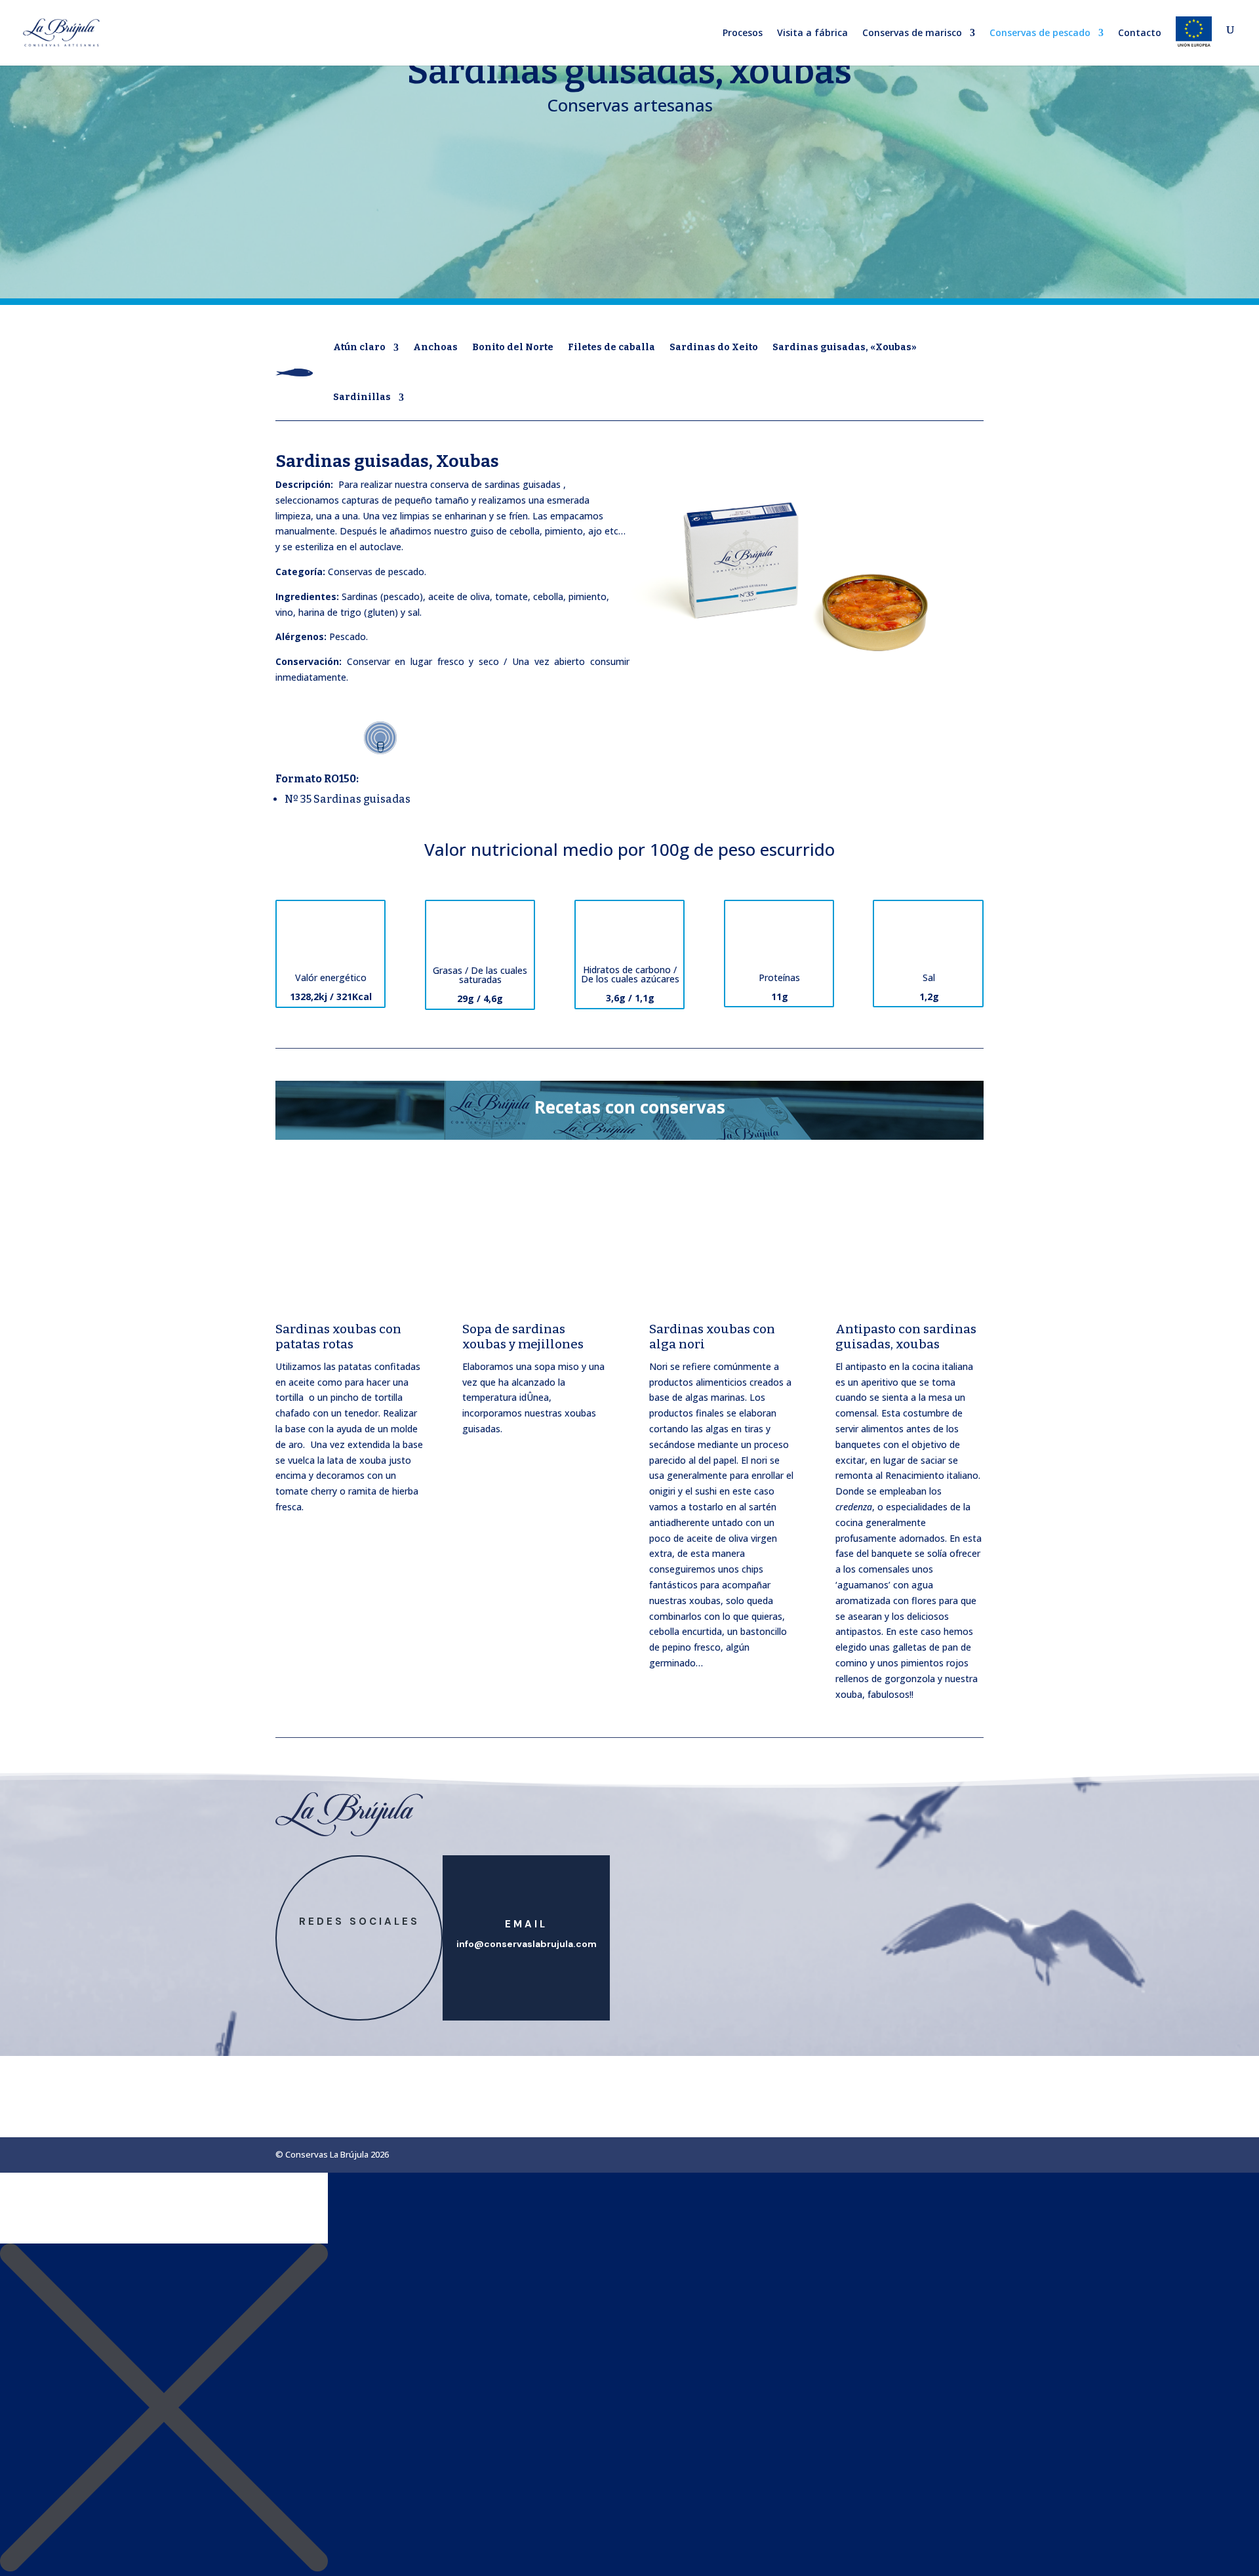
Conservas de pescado (1040, 33)
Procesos (743, 33)
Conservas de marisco (912, 33)
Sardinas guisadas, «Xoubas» (845, 347)
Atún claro (359, 347)
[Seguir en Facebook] (346, 1944)
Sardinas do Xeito (714, 347)
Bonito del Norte (513, 347)
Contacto (1140, 33)
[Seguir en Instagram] (372, 1944)
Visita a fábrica (812, 33)
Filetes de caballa (611, 347)
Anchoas (435, 347)
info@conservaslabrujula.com (527, 1944)
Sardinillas (362, 397)
